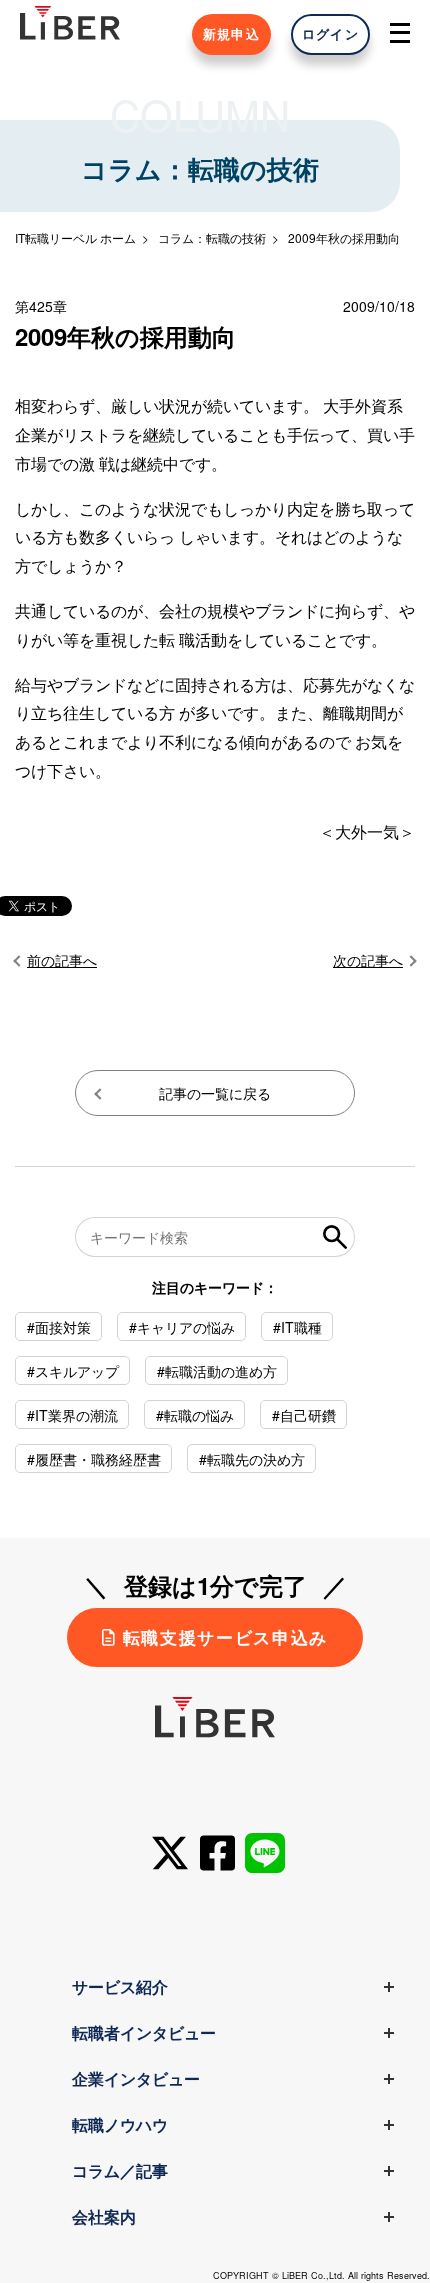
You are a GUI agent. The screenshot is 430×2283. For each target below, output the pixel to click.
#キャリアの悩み (182, 1327)
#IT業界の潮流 (72, 1415)
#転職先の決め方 (252, 1459)
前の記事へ (62, 960)
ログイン (330, 34)
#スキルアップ (73, 1371)
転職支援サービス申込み (225, 1637)
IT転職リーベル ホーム (75, 237)
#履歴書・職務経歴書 (94, 1459)
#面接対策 (59, 1327)
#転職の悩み (195, 1415)
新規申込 (231, 34)
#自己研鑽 (304, 1415)
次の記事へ (368, 960)
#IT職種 (297, 1327)
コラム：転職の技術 (212, 237)
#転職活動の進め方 (217, 1371)
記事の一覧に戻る (215, 1093)
